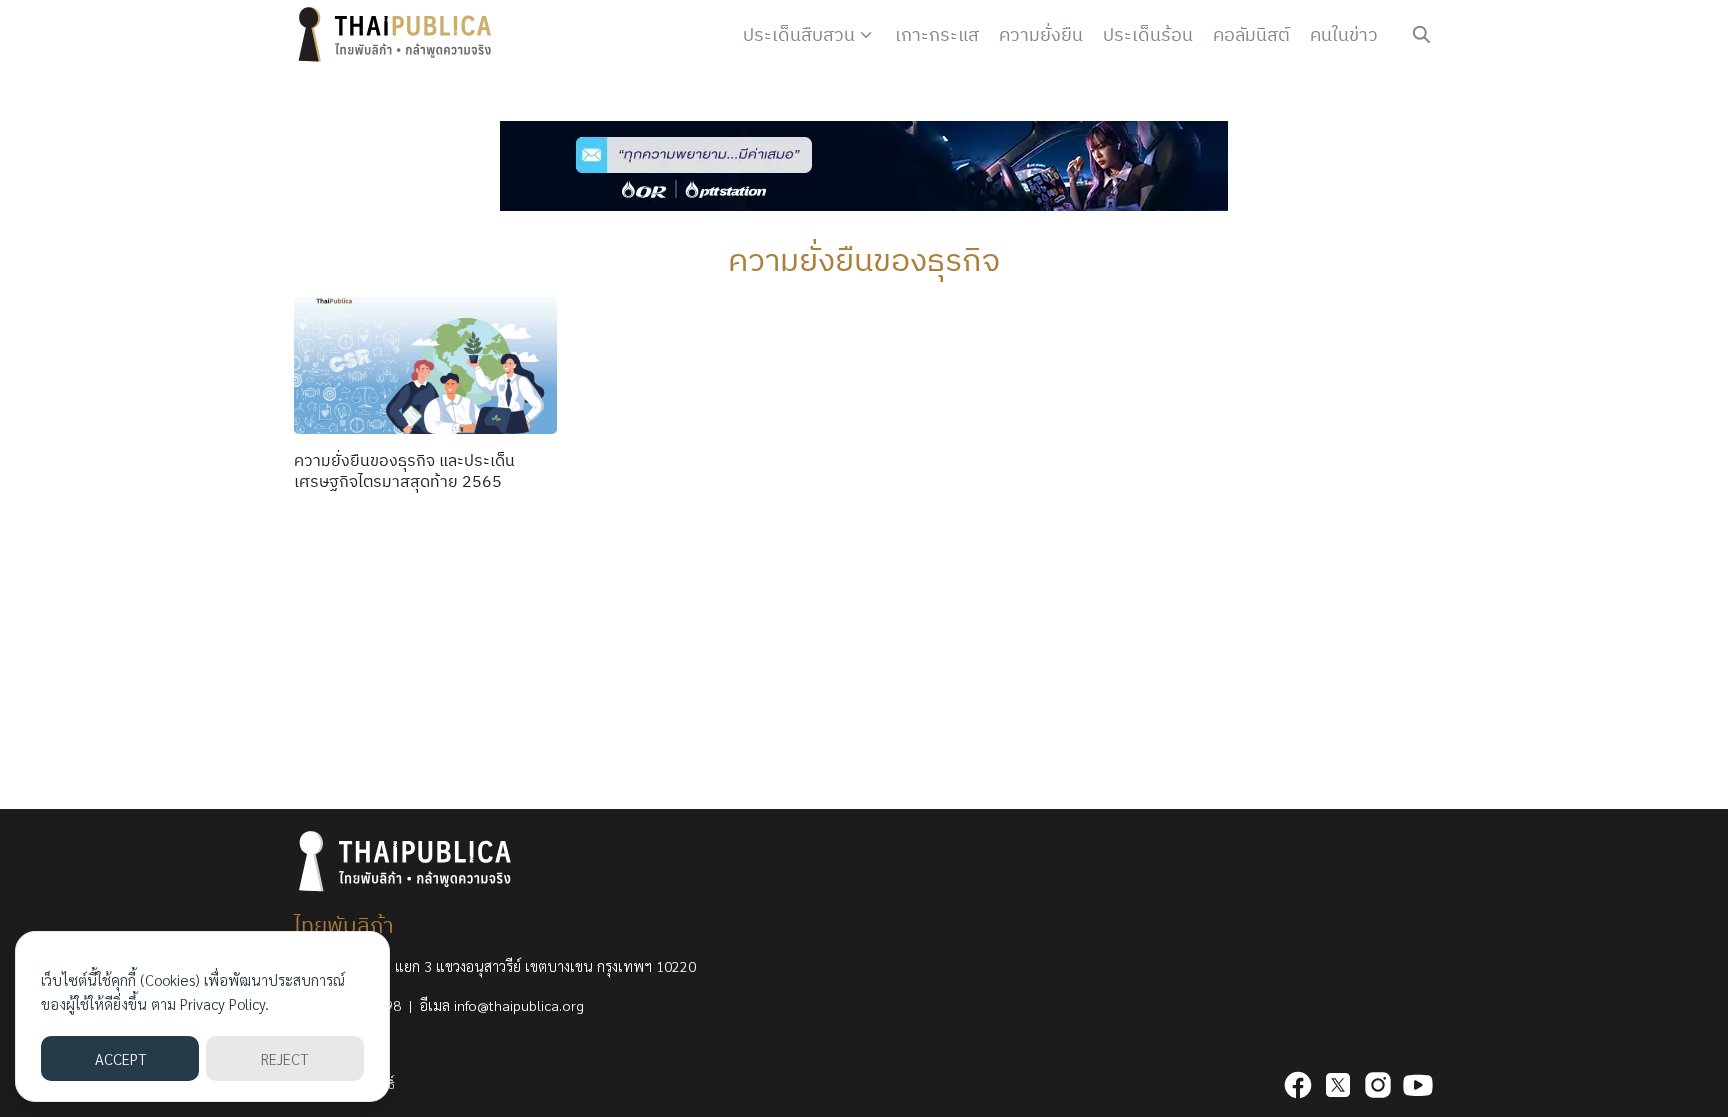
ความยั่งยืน (1041, 34)
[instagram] (1378, 1085)
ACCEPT (120, 1058)
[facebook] (1298, 1085)
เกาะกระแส (937, 34)
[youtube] (1418, 1085)
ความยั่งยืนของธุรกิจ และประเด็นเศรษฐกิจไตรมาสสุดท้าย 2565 (404, 470)
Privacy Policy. (224, 1003)
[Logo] (399, 35)
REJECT (284, 1058)
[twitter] (1338, 1085)
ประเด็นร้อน (1148, 34)
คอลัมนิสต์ (1251, 34)
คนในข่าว (1344, 34)
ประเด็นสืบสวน (799, 34)
